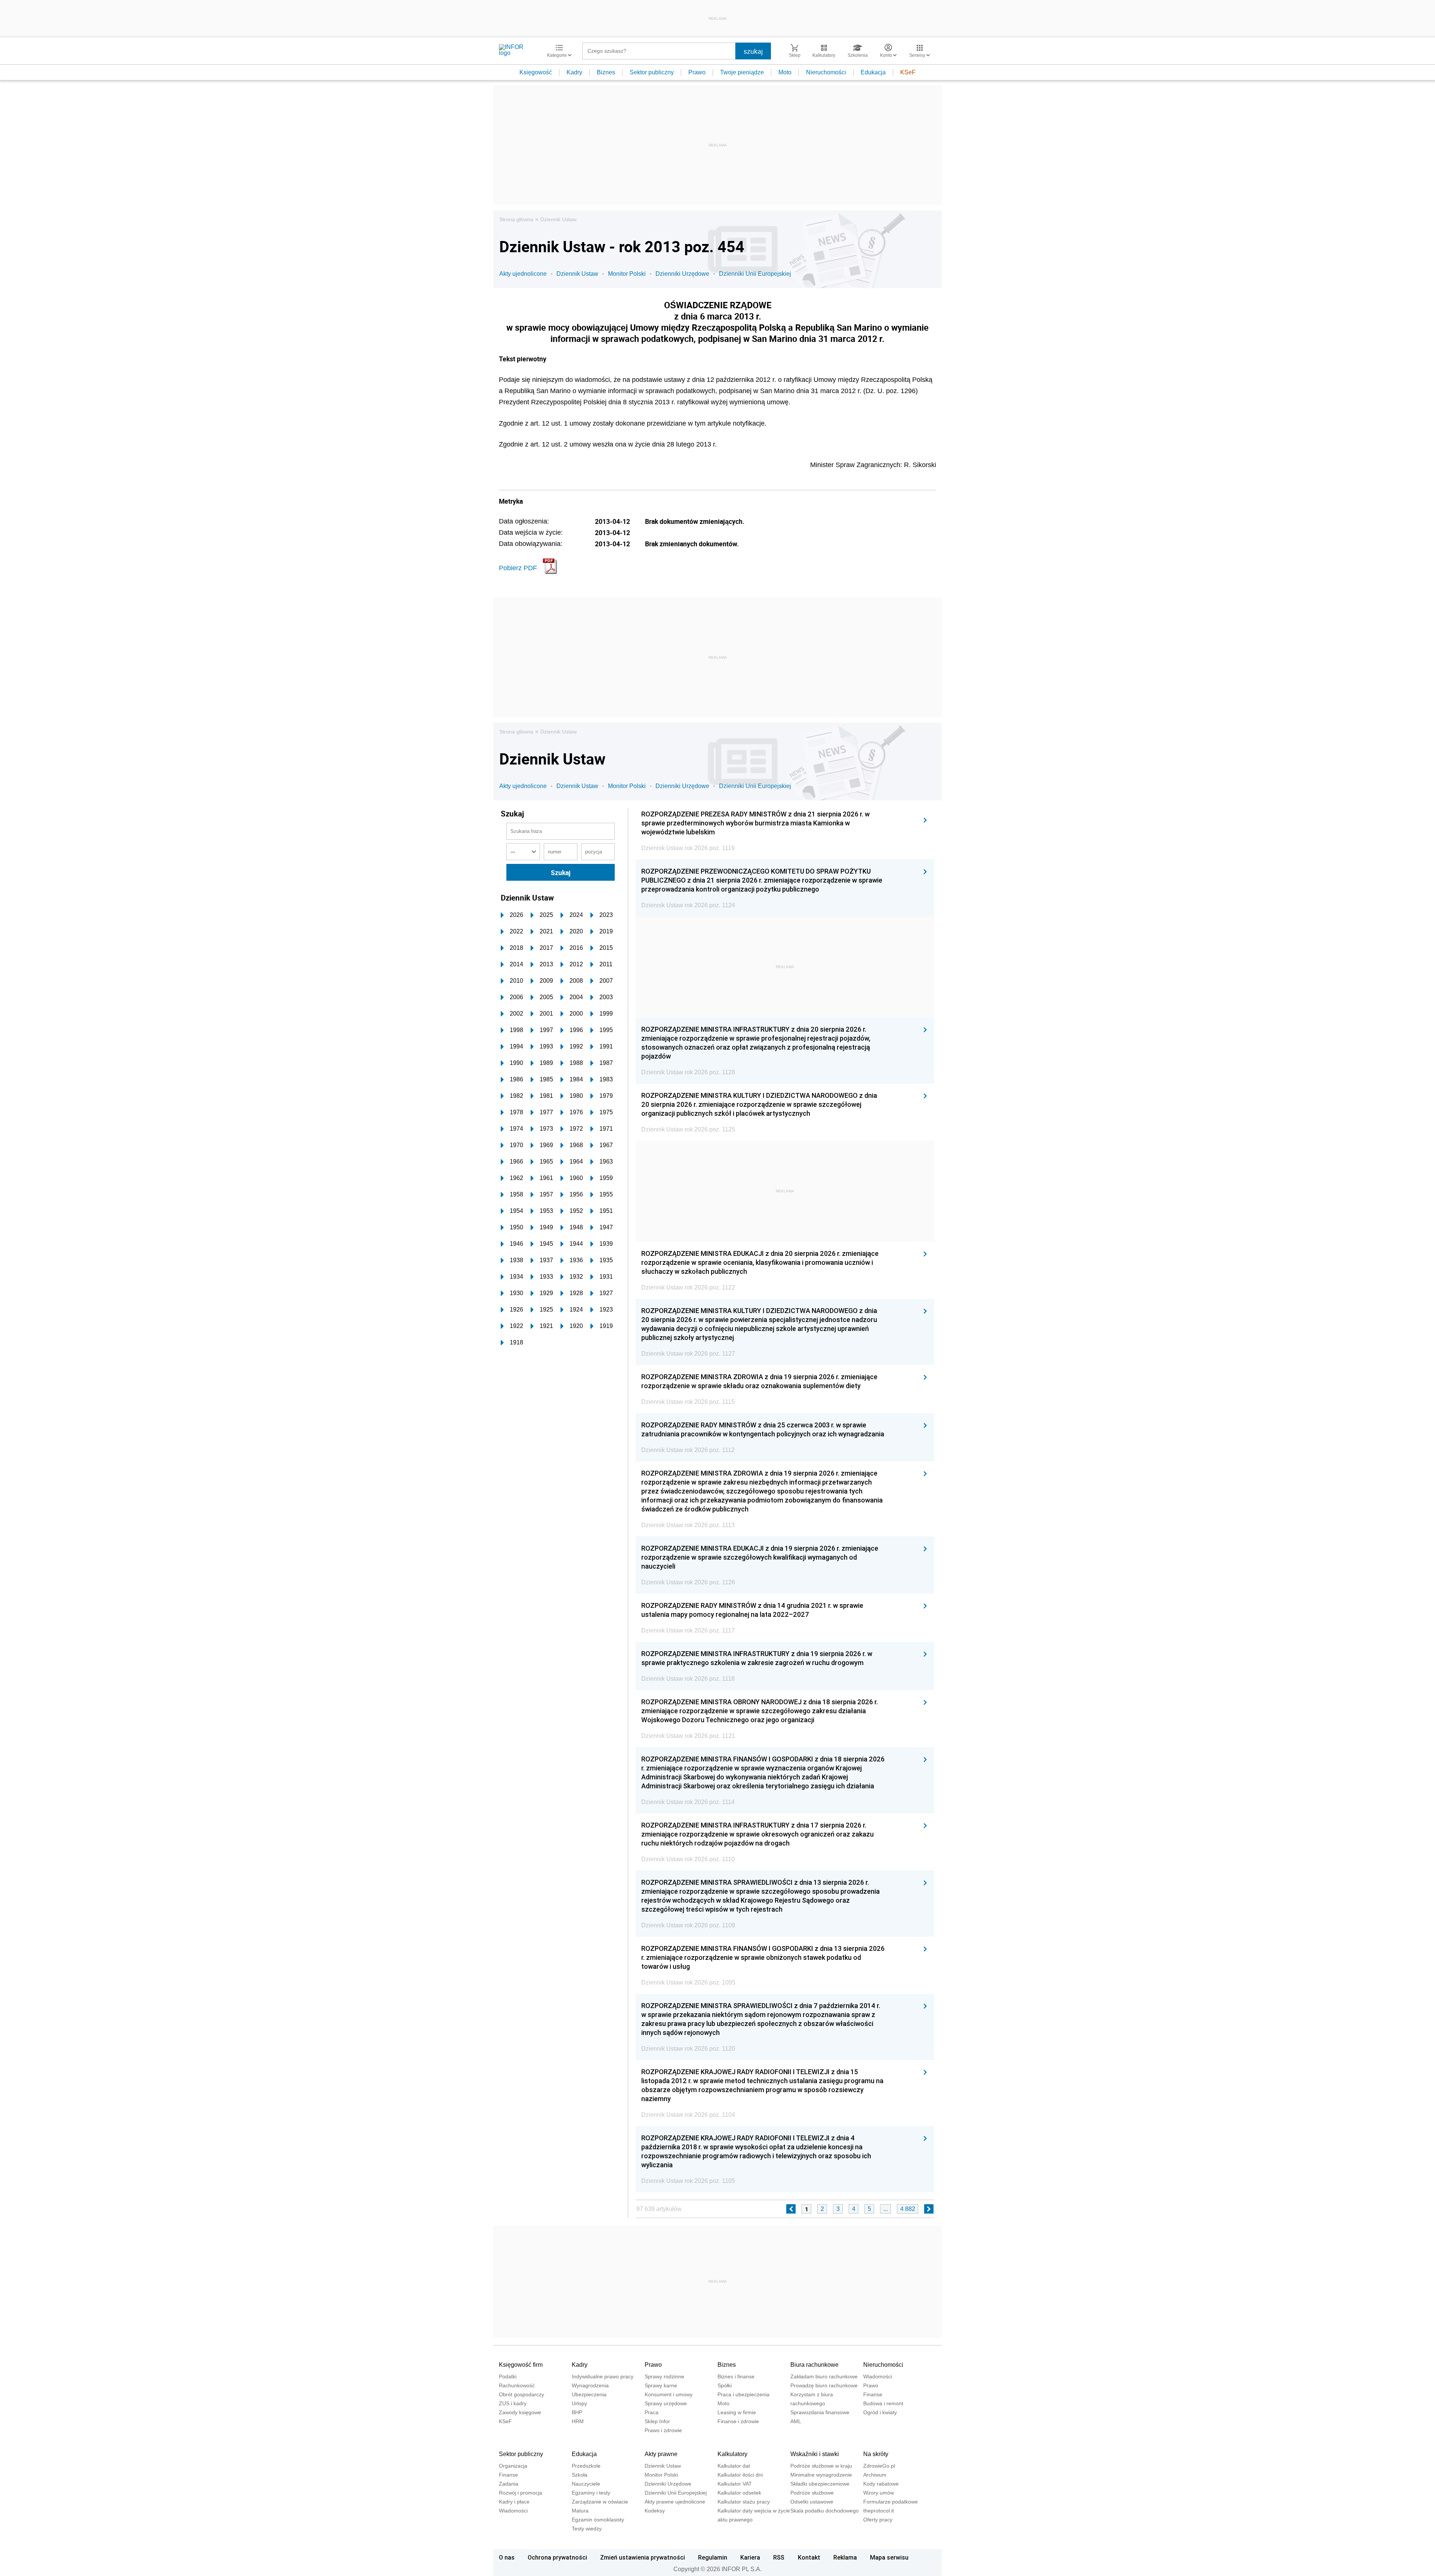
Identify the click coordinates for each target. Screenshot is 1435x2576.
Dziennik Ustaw (558, 219)
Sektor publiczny (652, 72)
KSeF (908, 72)
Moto (785, 72)
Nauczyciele (586, 2484)
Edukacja (873, 72)
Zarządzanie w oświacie (600, 2502)
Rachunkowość (517, 2385)
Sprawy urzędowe (666, 2403)
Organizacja (513, 2466)
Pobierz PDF (518, 568)
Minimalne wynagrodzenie (821, 2475)
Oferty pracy (878, 2520)
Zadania (509, 2484)
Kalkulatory (732, 2454)
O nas (507, 2557)
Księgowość (536, 72)
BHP (577, 2412)
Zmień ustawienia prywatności (643, 2557)
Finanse (873, 2394)
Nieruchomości (826, 72)
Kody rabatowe (881, 2484)
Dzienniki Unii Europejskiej (755, 274)
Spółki (725, 2385)
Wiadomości (878, 2376)
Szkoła (580, 2475)
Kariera (750, 2557)
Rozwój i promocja (521, 2493)
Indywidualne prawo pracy (603, 2376)
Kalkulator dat (734, 2466)
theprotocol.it (879, 2511)
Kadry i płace (514, 2502)
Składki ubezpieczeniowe (820, 2484)
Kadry (574, 72)
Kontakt (809, 2557)
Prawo (697, 72)
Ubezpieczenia (589, 2394)
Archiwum (875, 2475)
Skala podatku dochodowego (825, 2511)
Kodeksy (655, 2511)
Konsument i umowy (669, 2394)
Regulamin (713, 2557)
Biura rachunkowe (814, 2365)
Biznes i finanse (736, 2376)
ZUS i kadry (513, 2403)
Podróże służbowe (812, 2493)
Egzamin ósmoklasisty (598, 2520)
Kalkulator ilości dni (740, 2475)
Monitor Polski (627, 274)
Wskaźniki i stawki (815, 2454)
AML (796, 2421)
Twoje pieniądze (742, 72)
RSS (779, 2557)
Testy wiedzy (587, 2529)
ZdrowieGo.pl (879, 2466)
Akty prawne (661, 2454)
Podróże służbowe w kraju (821, 2466)
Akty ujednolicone (523, 274)
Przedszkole (586, 2466)
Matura (580, 2511)
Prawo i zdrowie (663, 2430)
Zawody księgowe (520, 2412)
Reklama (845, 2557)
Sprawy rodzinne (664, 2376)
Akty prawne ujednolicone (675, 2502)
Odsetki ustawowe (812, 2502)
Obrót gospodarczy (521, 2394)
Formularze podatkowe (891, 2502)
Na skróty (876, 2454)
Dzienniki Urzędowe (682, 274)
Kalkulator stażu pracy (744, 2502)
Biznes (606, 72)
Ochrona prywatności (557, 2557)
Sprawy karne (661, 2385)
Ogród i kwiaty (880, 2412)
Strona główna (516, 219)
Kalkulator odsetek (739, 2493)
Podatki (508, 2376)
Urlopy (579, 2403)
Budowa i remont (883, 2403)
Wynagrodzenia (590, 2385)
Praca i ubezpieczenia (743, 2394)
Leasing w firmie (737, 2412)
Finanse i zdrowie (738, 2421)
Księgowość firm (521, 2365)
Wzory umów (879, 2493)
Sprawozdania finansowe (820, 2412)
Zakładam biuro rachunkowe (824, 2376)
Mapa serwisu (889, 2557)
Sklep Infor (657, 2421)
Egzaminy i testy (591, 2493)
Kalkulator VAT (735, 2484)
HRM (578, 2421)
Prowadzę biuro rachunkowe (824, 2385)
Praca (652, 2412)
